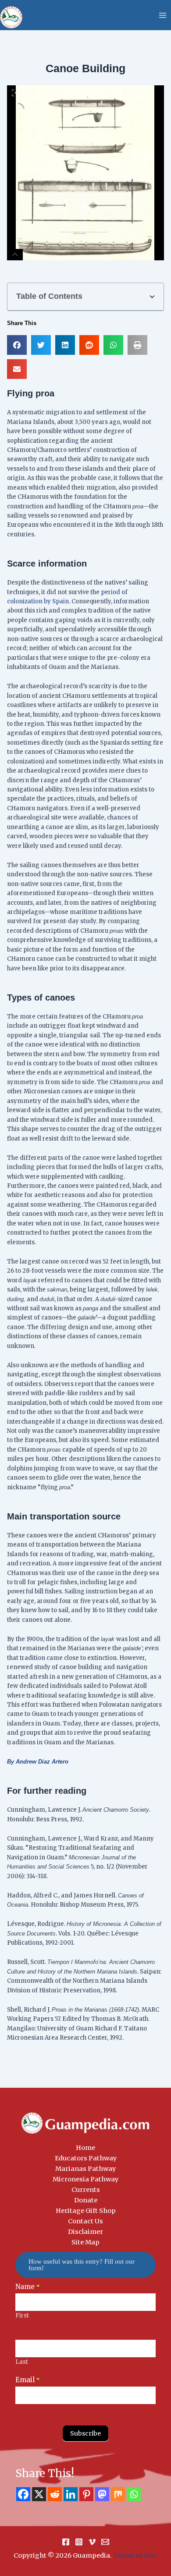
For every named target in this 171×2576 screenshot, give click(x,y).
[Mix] (118, 2494)
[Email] (105, 2542)
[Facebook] (23, 2494)
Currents (86, 2190)
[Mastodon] (102, 2494)
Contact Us (85, 2221)
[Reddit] (55, 2494)
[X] (39, 2494)
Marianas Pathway (85, 2169)
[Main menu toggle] (163, 15)
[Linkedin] (71, 2494)
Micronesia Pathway (85, 2179)
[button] (152, 297)
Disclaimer (85, 2232)
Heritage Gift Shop (86, 2211)
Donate (86, 2200)
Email (28, 2380)
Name (28, 2287)
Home (85, 2148)
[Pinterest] (86, 2494)
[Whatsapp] (134, 2494)
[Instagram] (79, 2542)
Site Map (85, 2242)
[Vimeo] (92, 2542)
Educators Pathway (86, 2158)
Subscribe (85, 2433)
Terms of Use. (135, 2555)
